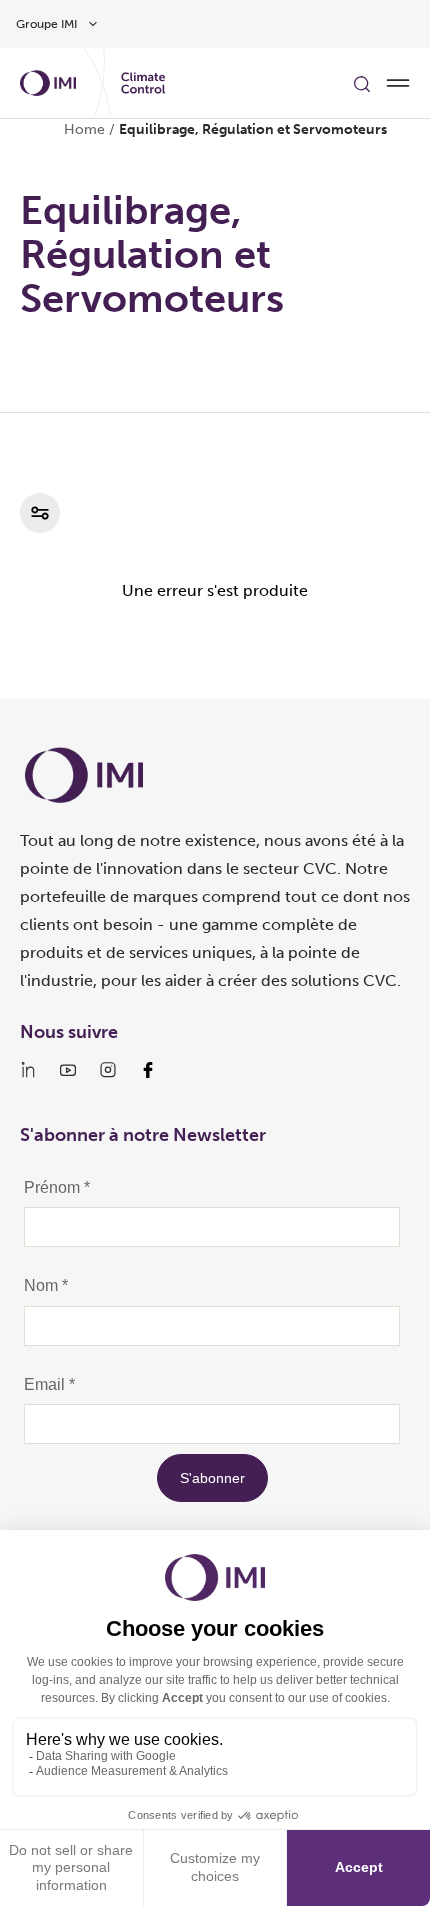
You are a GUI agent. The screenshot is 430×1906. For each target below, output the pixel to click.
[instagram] (108, 1070)
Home (84, 129)
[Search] (362, 83)
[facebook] (148, 1070)
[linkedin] (28, 1070)
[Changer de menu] (398, 83)
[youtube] (68, 1070)
